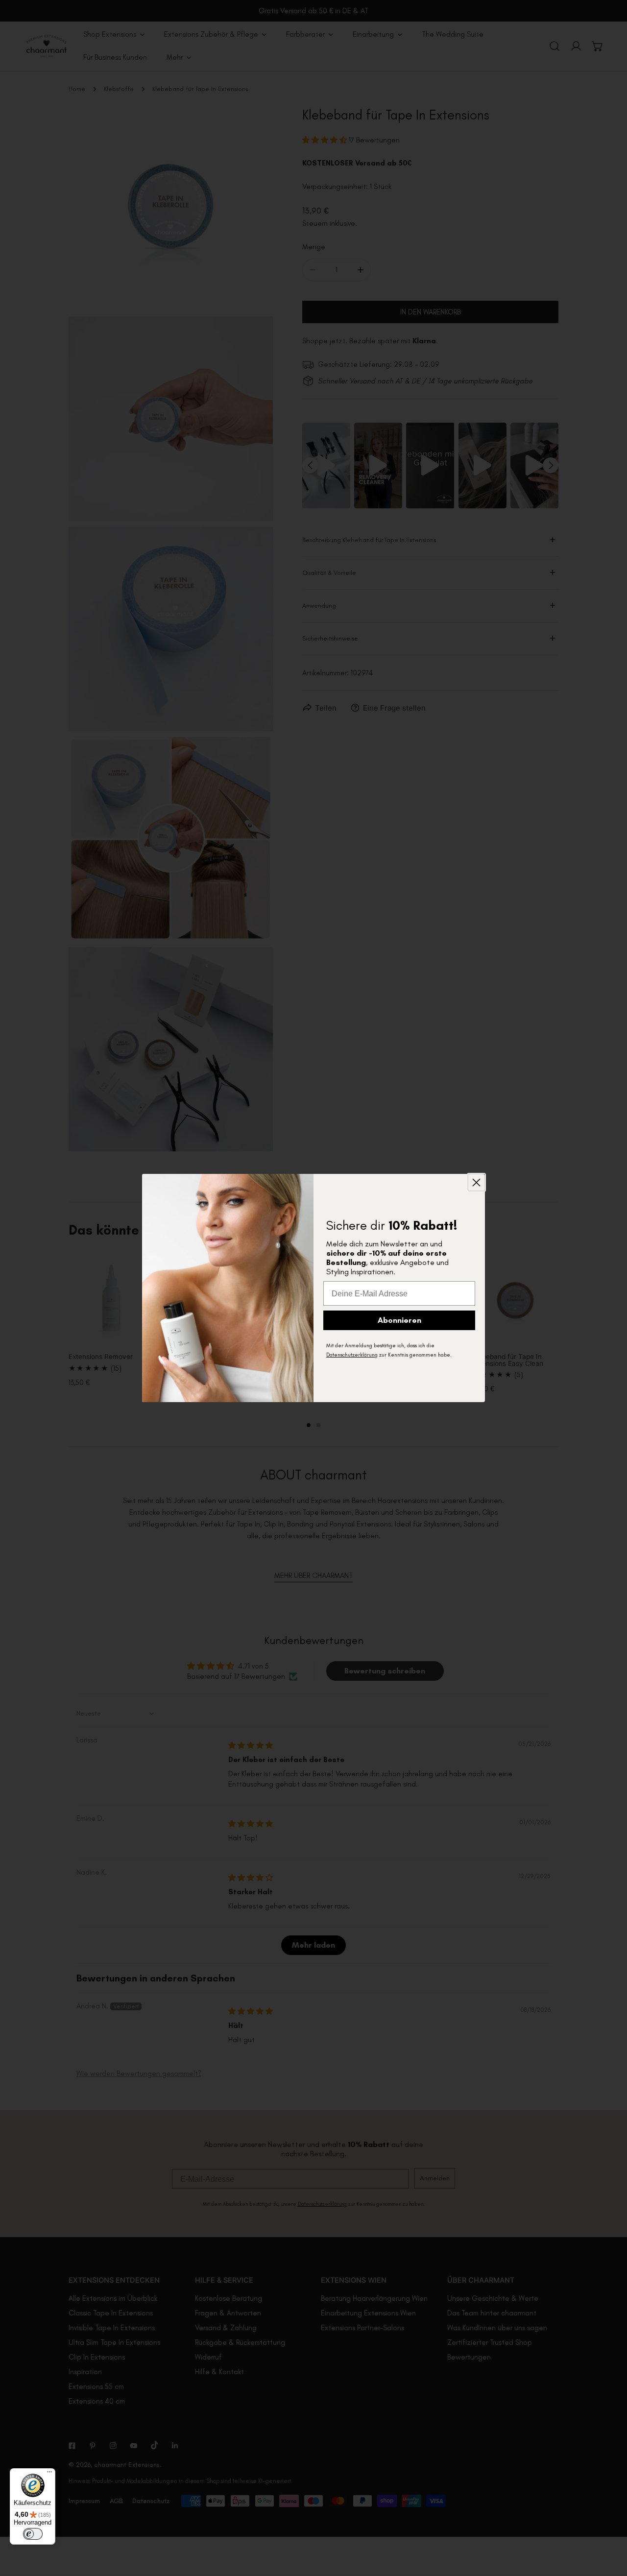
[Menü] (49, 2474)
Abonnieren (399, 1320)
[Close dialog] (476, 1182)
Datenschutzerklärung (352, 1355)
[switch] (33, 2534)
